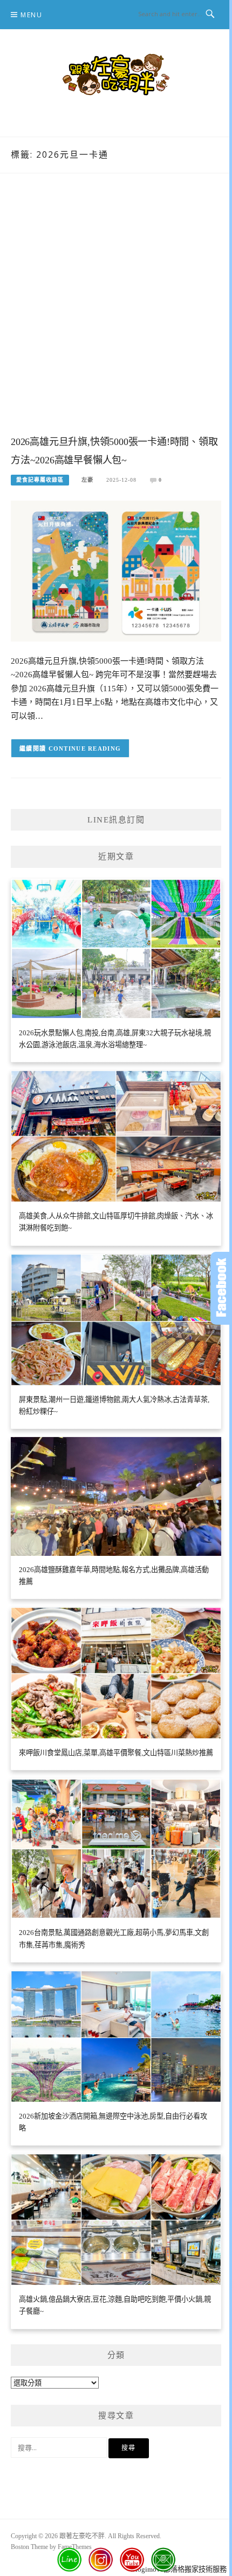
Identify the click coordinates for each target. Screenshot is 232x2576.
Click (221, 1288)
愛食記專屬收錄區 (40, 480)
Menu (31, 15)
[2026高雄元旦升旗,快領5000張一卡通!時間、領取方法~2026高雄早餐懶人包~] (116, 571)
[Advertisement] (116, 315)
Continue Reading (85, 748)
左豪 (87, 480)
